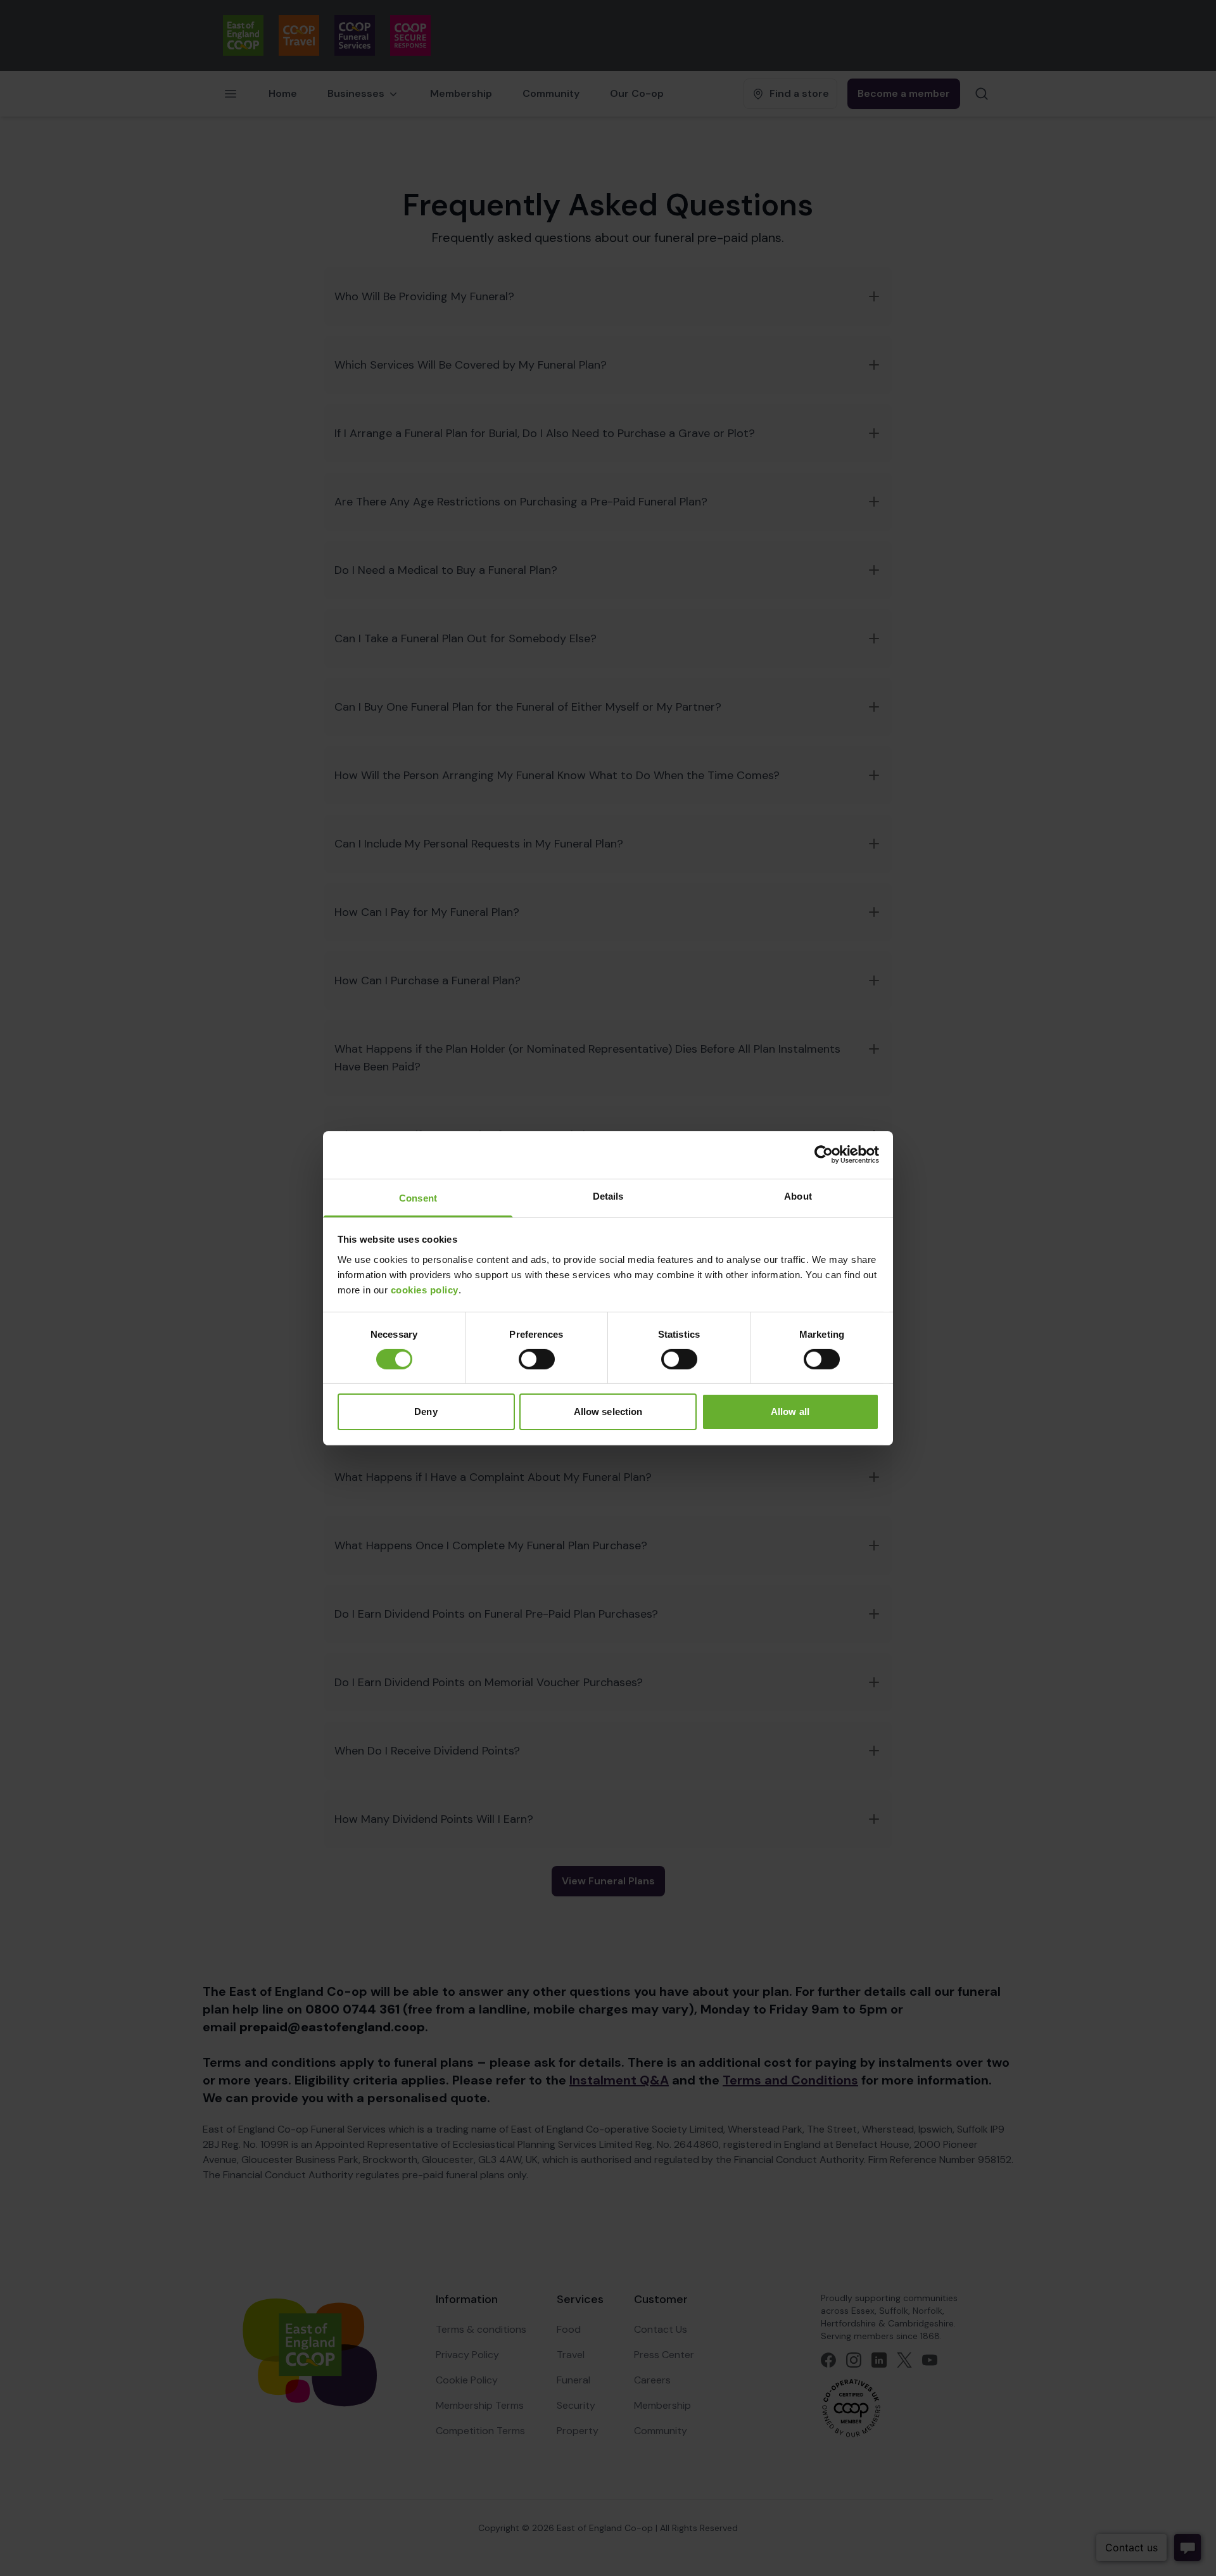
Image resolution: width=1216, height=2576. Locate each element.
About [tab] (798, 1196)
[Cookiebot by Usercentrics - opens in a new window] (824, 1155)
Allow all (790, 1412)
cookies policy (425, 1289)
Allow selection (608, 1412)
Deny (426, 1412)
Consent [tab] (418, 1197)
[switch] (537, 1359)
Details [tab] (608, 1196)
